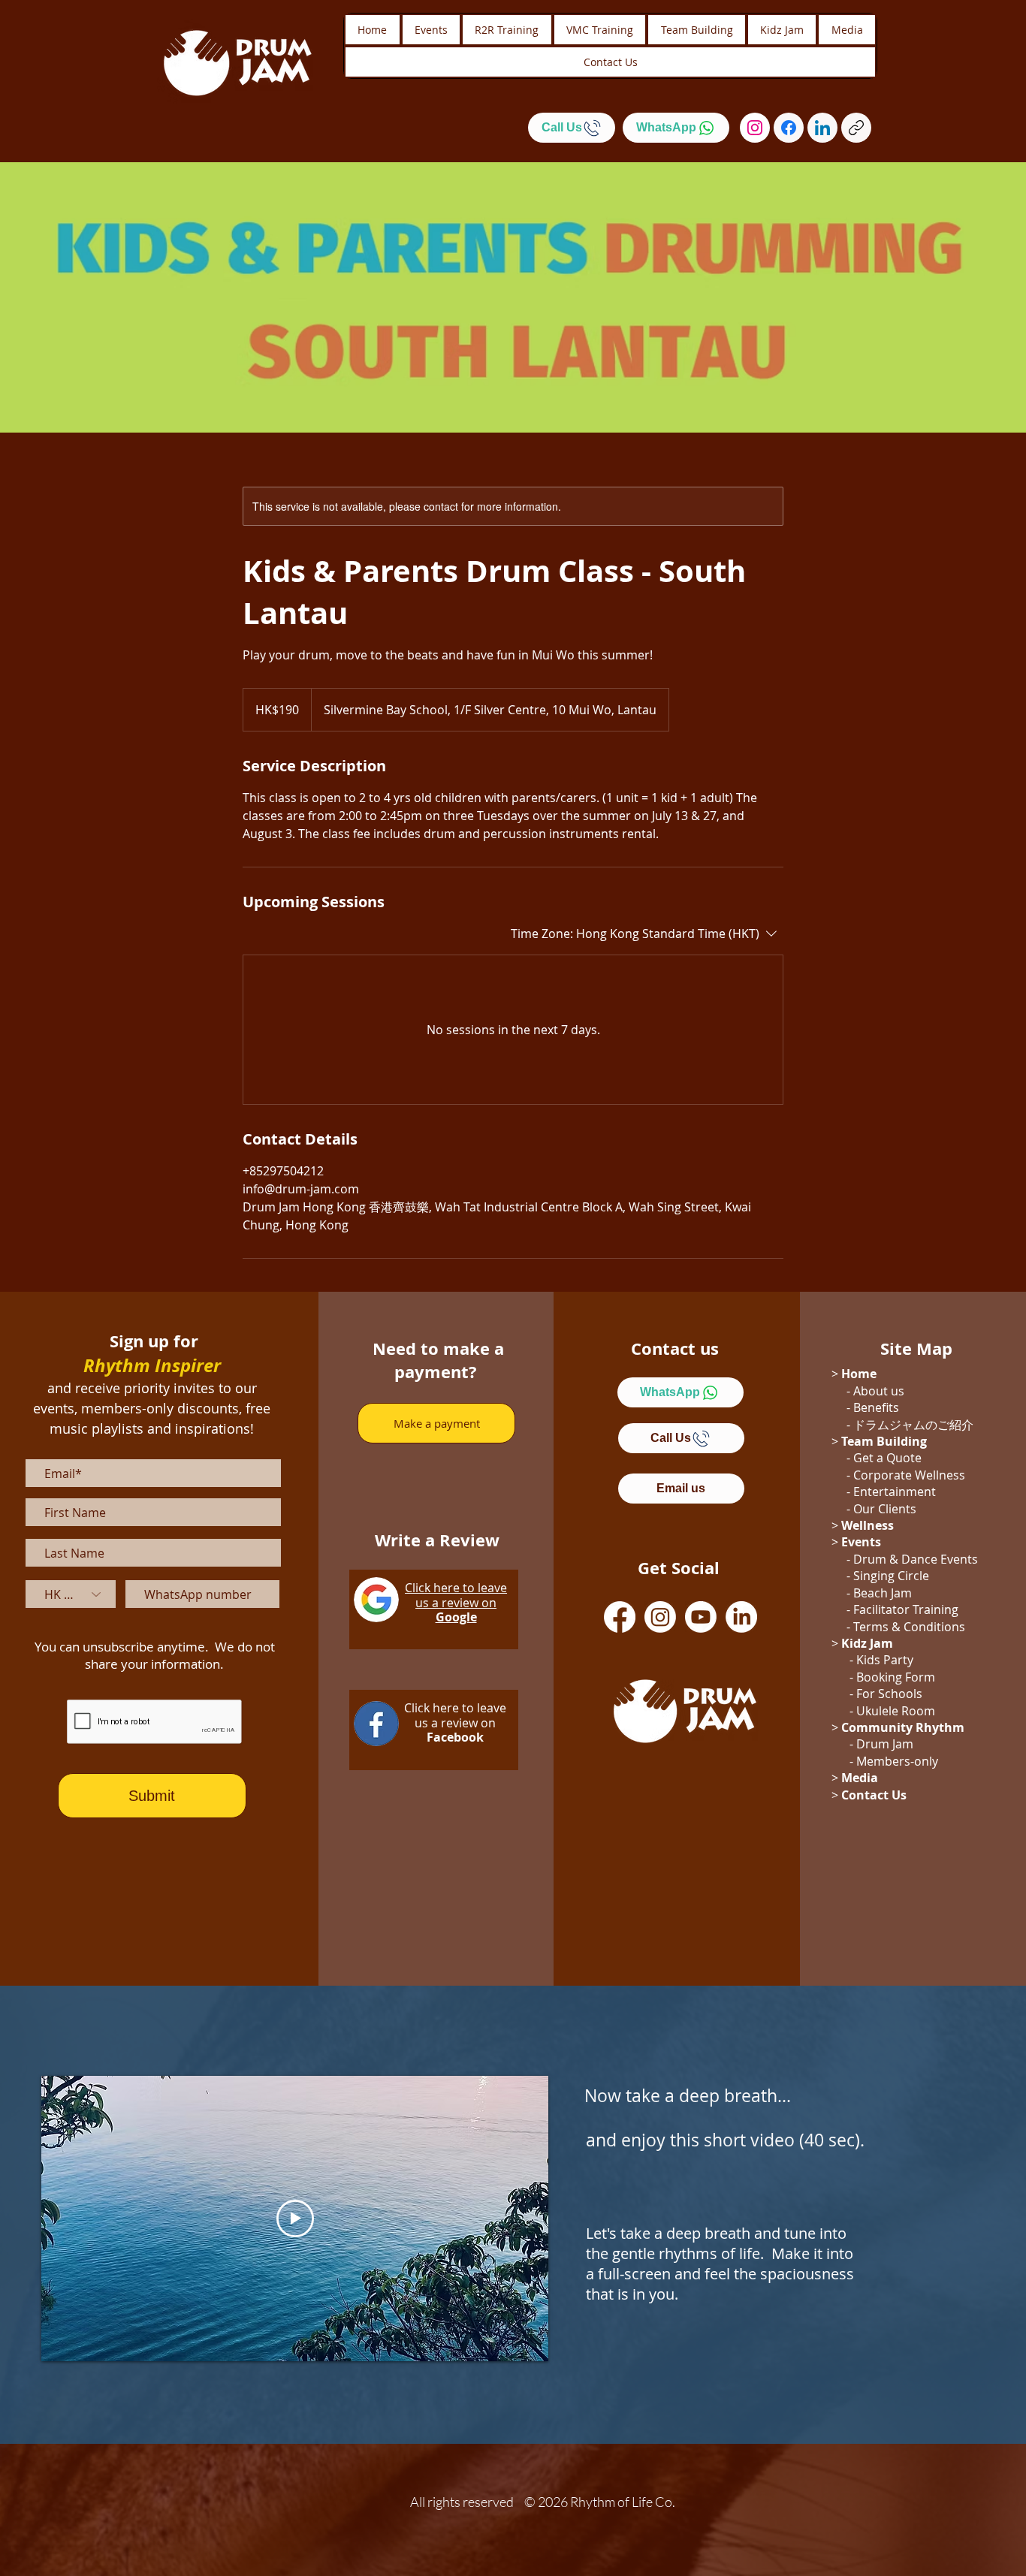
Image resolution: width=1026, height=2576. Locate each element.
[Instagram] (755, 128)
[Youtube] (701, 1617)
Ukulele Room (896, 1711)
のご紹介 (949, 1425)
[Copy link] (856, 128)
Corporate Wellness (909, 1475)
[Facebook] (789, 128)
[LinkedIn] (822, 128)
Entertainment (895, 1492)
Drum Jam (885, 1744)
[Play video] (295, 2219)
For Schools (889, 1694)
